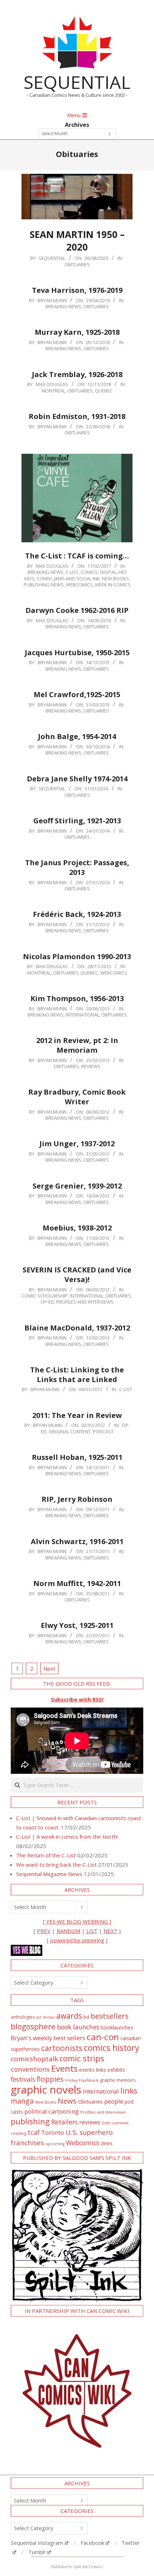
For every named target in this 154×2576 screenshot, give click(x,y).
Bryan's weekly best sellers (48, 2038)
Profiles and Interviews (85, 1302)
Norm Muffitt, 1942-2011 (77, 1583)
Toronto (53, 2132)
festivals (23, 2079)
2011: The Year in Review (77, 1415)
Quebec (104, 391)
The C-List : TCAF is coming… (77, 556)
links (129, 2091)
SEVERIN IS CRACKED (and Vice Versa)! (77, 1275)
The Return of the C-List (46, 1855)
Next (49, 1668)
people (114, 2101)
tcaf (34, 2132)
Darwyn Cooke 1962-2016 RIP (77, 610)
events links (93, 2070)
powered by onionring (77, 1940)
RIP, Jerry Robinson (77, 1499)
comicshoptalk (34, 2059)
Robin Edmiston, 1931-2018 (77, 416)
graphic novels (46, 2090)
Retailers (64, 2122)
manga (22, 2101)
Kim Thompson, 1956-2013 (77, 998)
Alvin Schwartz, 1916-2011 (77, 1541)
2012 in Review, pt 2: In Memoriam (77, 1045)
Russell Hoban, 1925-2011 (77, 1457)
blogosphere (33, 2026)
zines (107, 2143)
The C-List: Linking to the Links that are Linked (77, 1375)
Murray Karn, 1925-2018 (77, 332)
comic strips (82, 2058)
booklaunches (117, 2027)
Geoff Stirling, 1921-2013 (77, 821)
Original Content (70, 1432)
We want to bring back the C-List (56, 1865)
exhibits (116, 2070)
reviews (90, 2122)
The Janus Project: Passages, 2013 (77, 867)
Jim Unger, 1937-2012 (77, 1144)
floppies (50, 2079)
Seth (106, 2123)
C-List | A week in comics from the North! (67, 1837)
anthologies (23, 2017)
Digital (108, 572)
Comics (89, 572)
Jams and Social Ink (77, 578)
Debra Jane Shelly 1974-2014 (77, 779)
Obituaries (77, 265)
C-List (72, 572)
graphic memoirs (118, 2080)
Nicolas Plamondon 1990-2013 (77, 956)
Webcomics (83, 2143)
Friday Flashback (82, 2080)
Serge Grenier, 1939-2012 (77, 1186)
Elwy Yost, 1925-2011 (77, 1625)
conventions (30, 2069)
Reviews (91, 1066)
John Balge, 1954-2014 (77, 736)
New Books (115, 578)
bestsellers (110, 2016)
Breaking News (63, 306)
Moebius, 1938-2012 (77, 1228)
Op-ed (47, 1302)
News (67, 2101)
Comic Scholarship (45, 1296)
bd (86, 2017)
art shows (45, 2017)
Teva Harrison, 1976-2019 (77, 290)
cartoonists (62, 2048)
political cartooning (52, 2111)
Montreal (53, 391)
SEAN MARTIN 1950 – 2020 (77, 241)
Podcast (103, 1432)
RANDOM (68, 1931)
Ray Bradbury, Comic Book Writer (77, 1097)
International (82, 1015)
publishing (30, 2121)
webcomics (79, 585)
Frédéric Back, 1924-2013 (77, 914)
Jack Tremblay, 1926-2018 (77, 374)
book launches (78, 2027)
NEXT (110, 1931)
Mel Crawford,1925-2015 (77, 694)
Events (64, 2068)
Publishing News (44, 585)
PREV (44, 1931)
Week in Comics (113, 585)
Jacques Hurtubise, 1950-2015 (77, 653)
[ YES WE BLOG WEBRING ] (77, 1922)
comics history (112, 2048)
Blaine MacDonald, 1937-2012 (77, 1328)
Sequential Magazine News (49, 1874)
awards (69, 2016)
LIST (92, 1931)
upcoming (55, 2144)
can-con (103, 2037)
